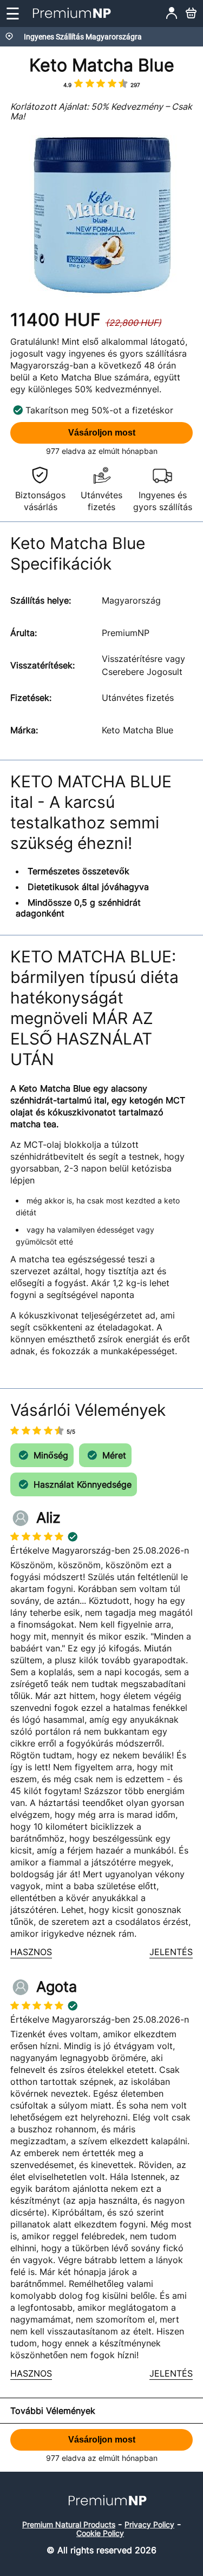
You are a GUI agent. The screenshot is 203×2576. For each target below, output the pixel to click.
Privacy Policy (149, 2524)
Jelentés (171, 1952)
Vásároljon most (102, 433)
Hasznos (31, 1952)
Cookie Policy (100, 2533)
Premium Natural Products (69, 2524)
